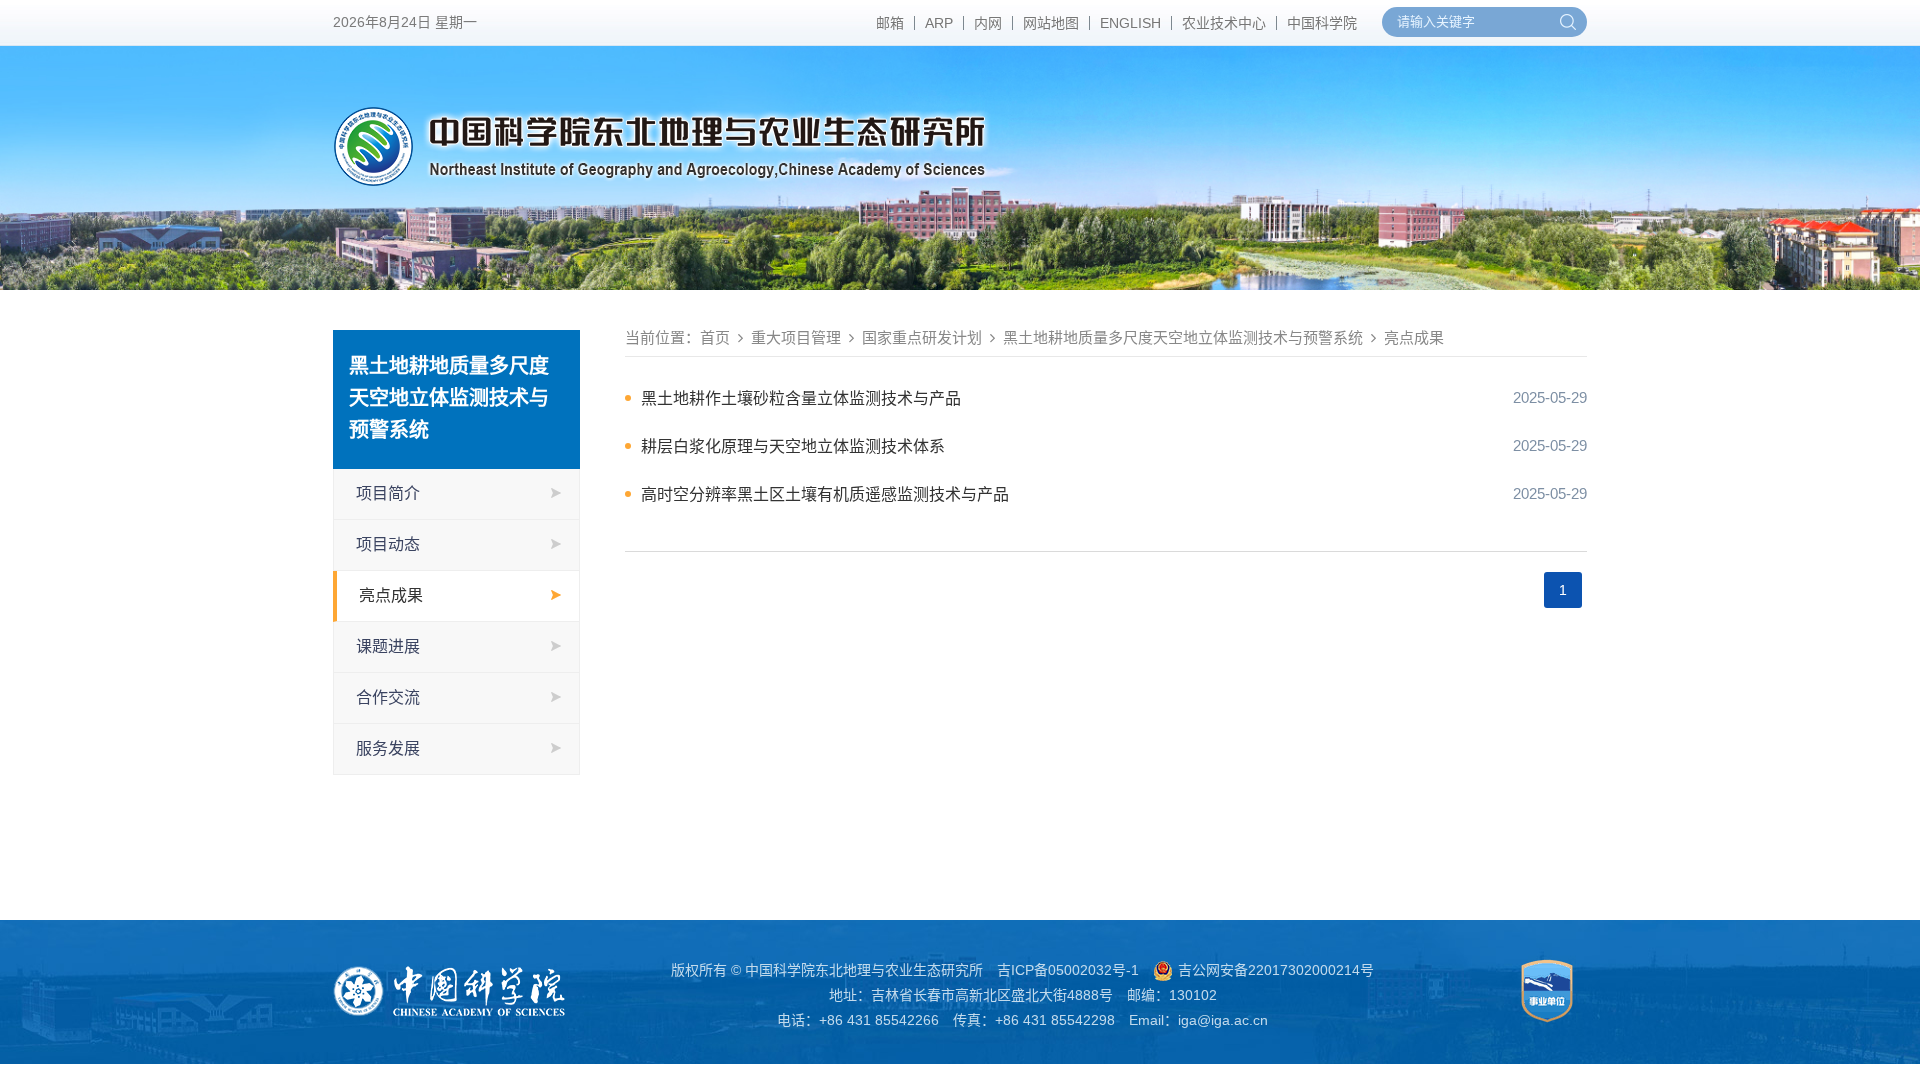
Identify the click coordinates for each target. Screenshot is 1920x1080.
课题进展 (388, 646)
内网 (988, 23)
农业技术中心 (1224, 23)
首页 (715, 337)
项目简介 (388, 493)
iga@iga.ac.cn (1223, 1020)
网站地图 (1051, 23)
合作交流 (388, 697)
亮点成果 (391, 595)
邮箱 (890, 23)
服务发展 (388, 748)
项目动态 (388, 544)
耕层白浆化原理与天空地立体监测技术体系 (793, 446)
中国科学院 (1322, 23)
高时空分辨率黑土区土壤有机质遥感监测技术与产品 (825, 494)
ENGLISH (1130, 23)
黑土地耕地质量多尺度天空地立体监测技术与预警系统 (1183, 337)
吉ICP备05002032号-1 (1068, 970)
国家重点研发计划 (922, 337)
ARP (939, 23)
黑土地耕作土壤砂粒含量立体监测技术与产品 (801, 398)
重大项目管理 (796, 337)
